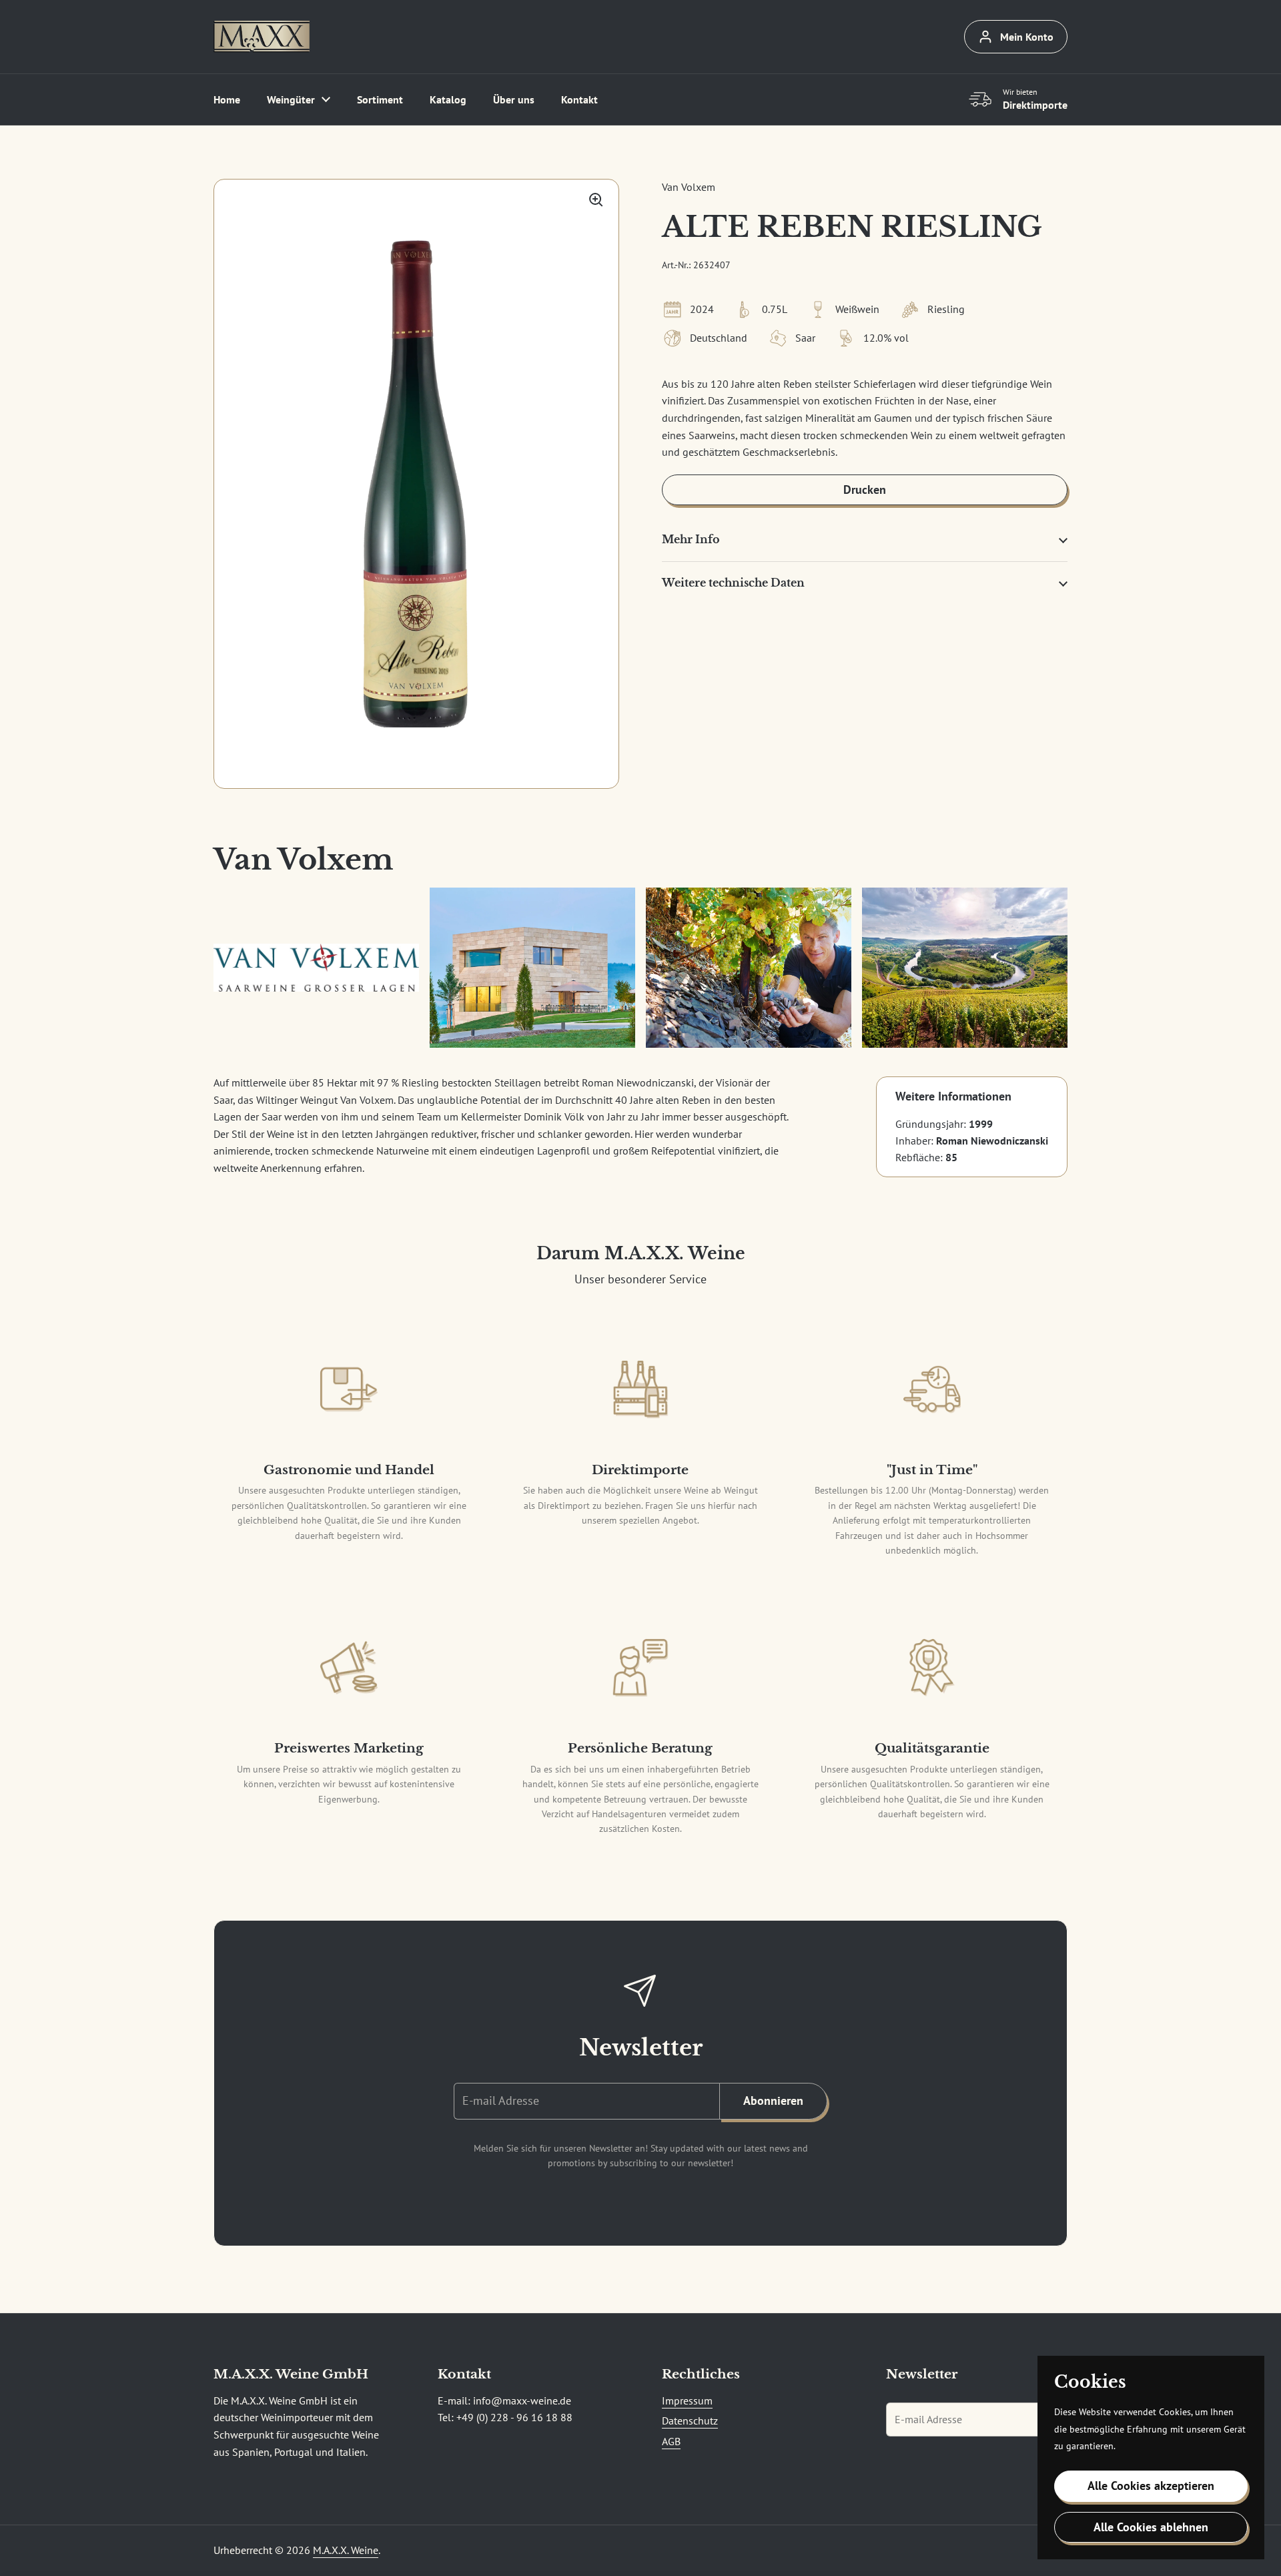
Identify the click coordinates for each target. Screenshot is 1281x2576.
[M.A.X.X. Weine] (262, 37)
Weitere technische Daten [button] (733, 583)
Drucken (865, 490)
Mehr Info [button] (691, 539)
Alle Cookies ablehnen (1151, 2527)
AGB (671, 2441)
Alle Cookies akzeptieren (1151, 2486)
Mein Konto (1027, 37)
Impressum (687, 2400)
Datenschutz (690, 2421)
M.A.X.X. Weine (346, 2550)
